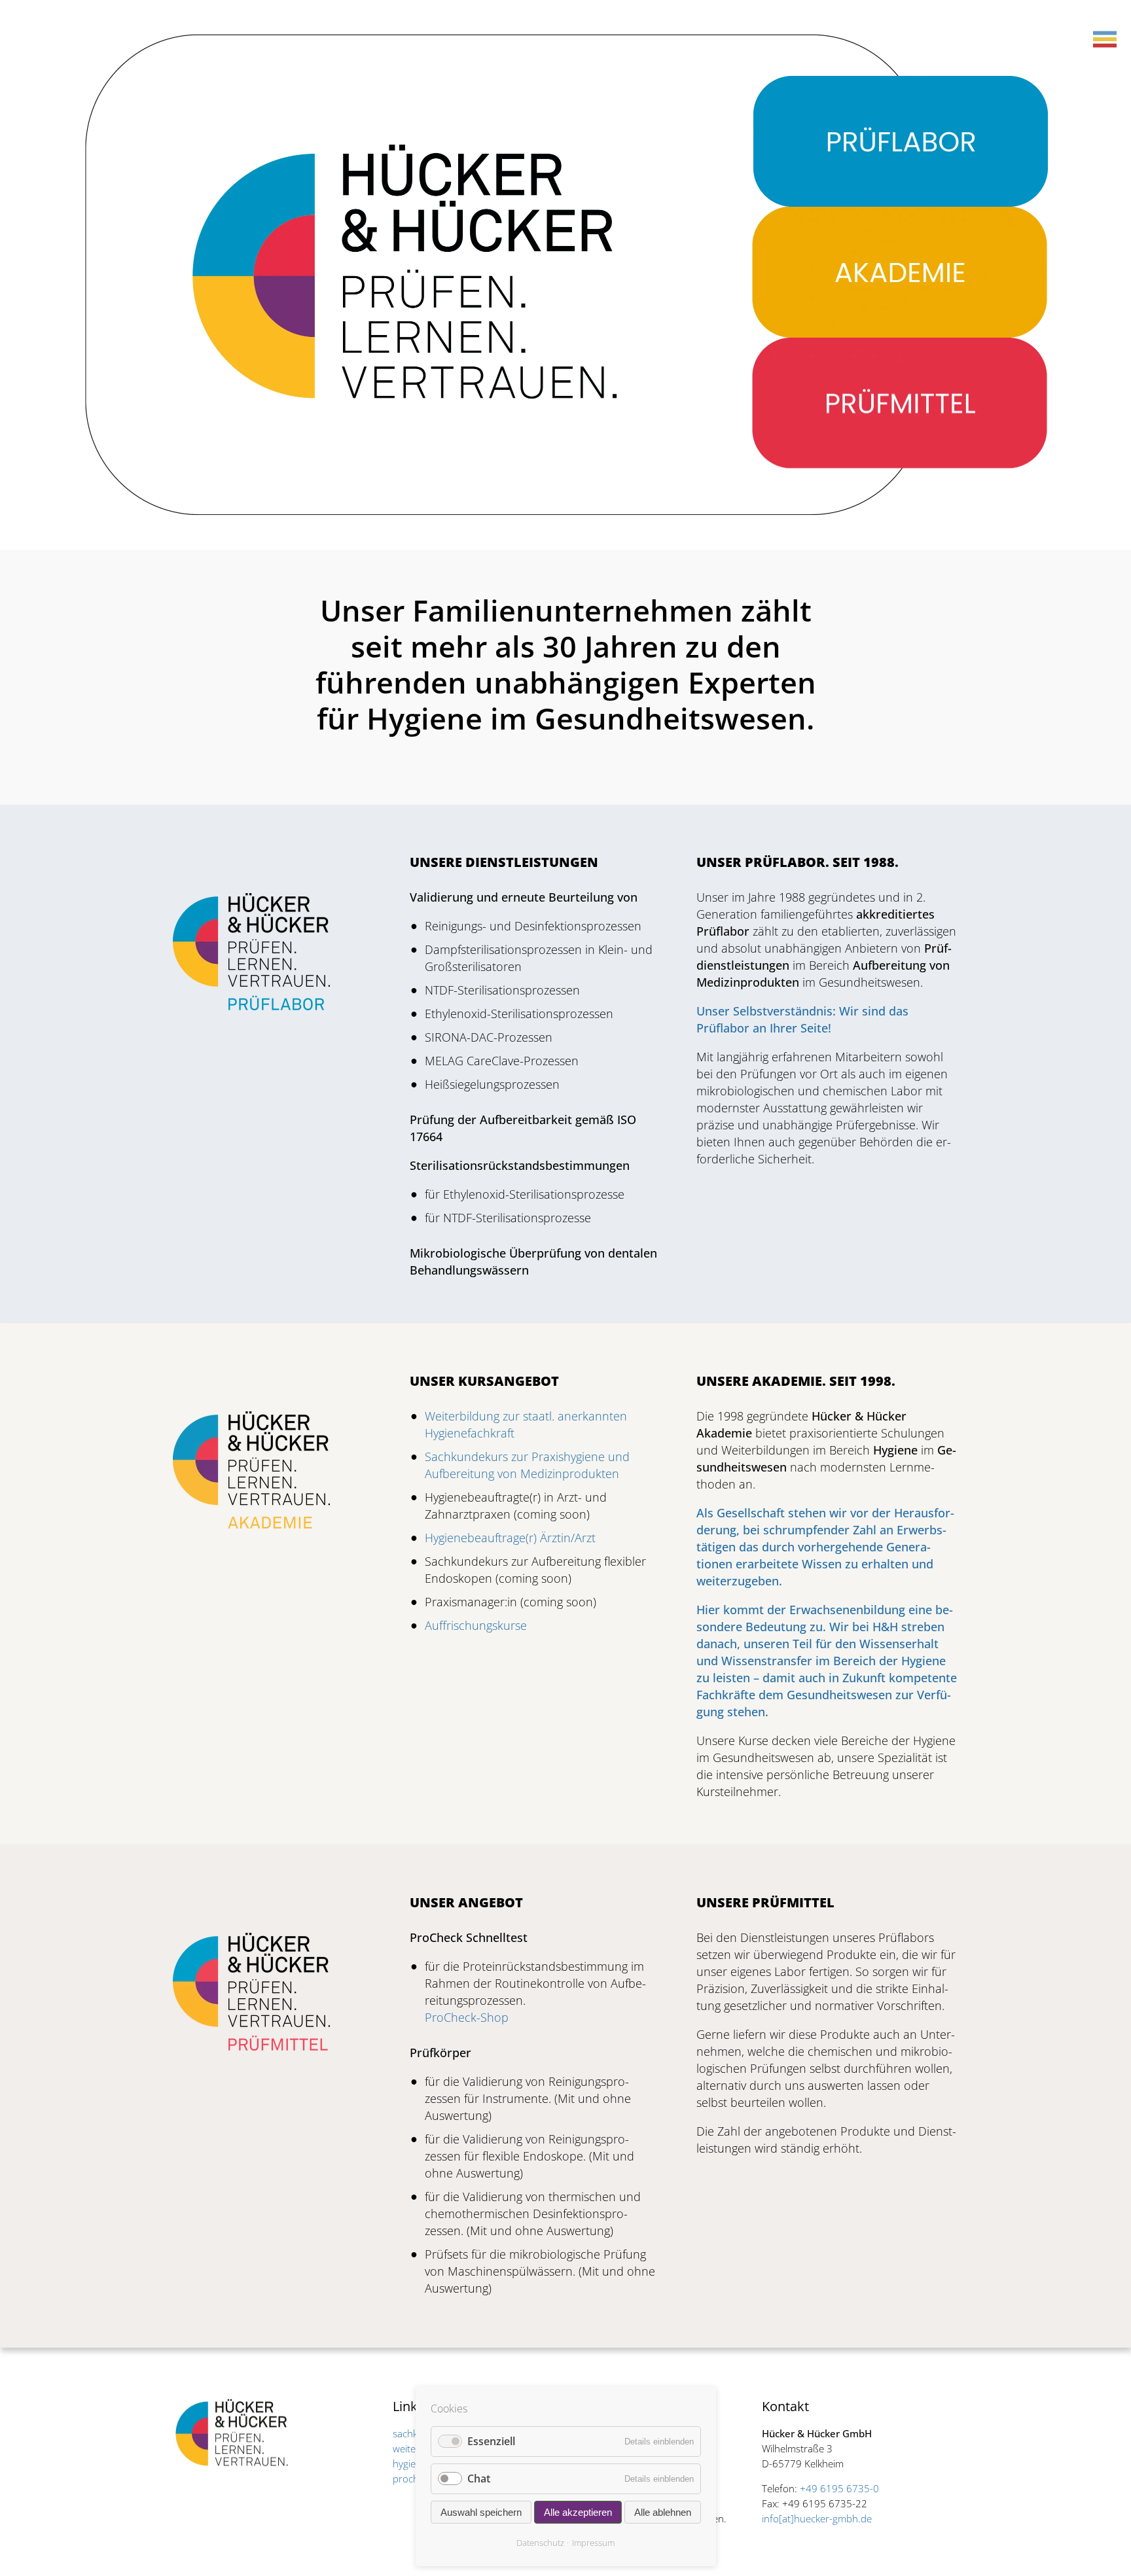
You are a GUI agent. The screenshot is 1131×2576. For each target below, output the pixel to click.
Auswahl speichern (481, 2512)
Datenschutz (540, 2543)
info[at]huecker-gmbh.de (817, 2518)
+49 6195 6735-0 (839, 2488)
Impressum (593, 2543)
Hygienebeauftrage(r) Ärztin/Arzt (510, 1538)
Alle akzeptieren (578, 2512)
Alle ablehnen (663, 2512)
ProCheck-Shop (467, 2017)
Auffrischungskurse (476, 1625)
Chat (479, 2479)
